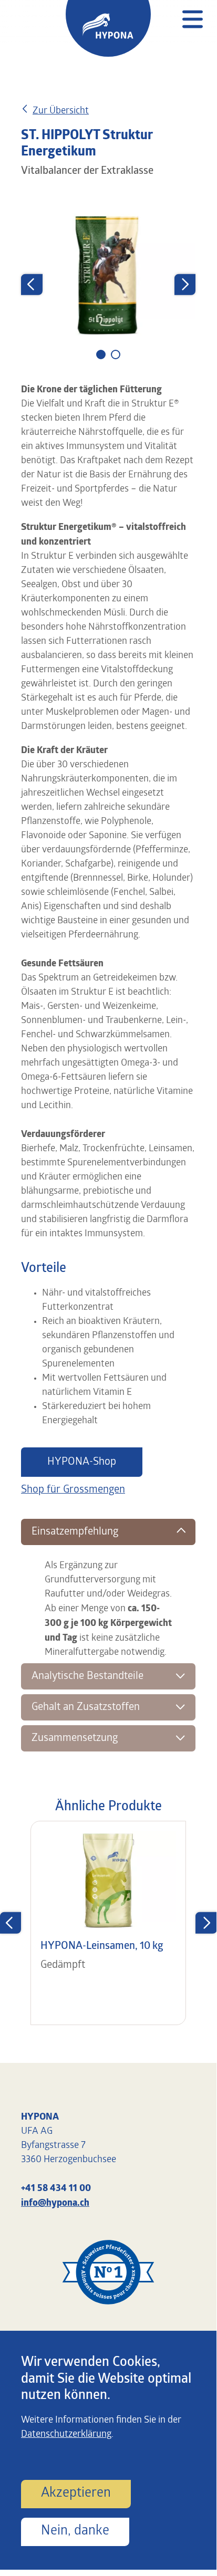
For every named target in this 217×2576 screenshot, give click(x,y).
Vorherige (32, 284)
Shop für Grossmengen (73, 1490)
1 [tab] (102, 356)
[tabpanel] (108, 275)
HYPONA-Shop (82, 1462)
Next (185, 284)
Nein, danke (75, 2531)
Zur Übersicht (61, 111)
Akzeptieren (76, 2493)
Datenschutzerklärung (66, 2435)
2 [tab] (118, 356)
